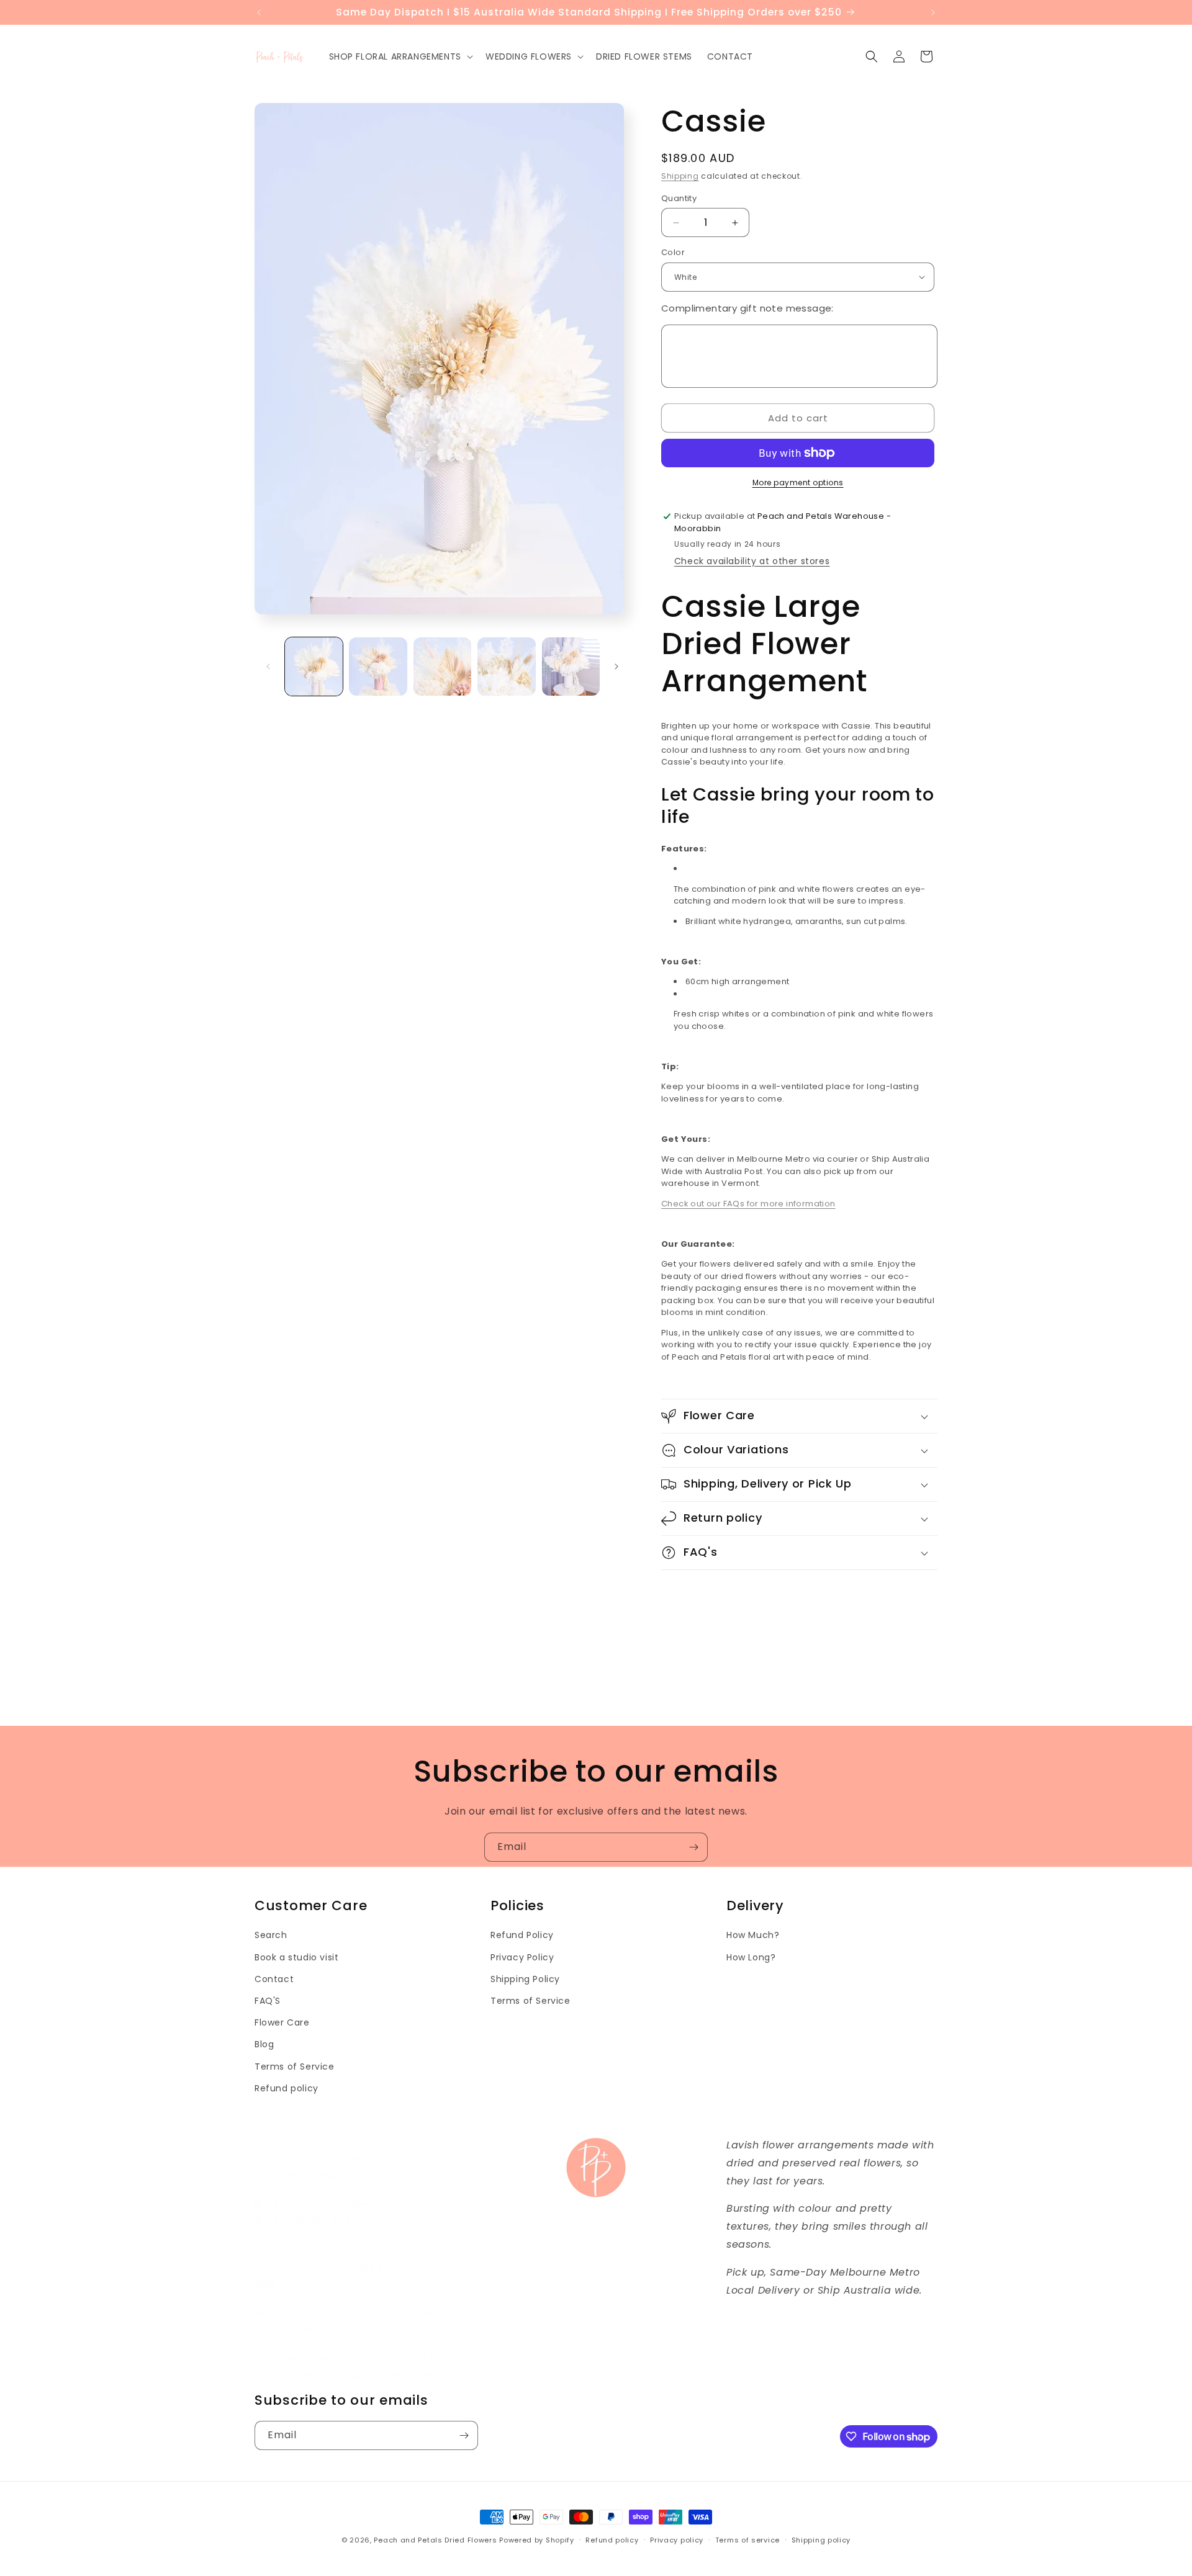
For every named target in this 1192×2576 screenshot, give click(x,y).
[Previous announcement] (259, 12)
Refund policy (287, 2088)
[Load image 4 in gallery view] (506, 666)
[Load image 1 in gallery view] (314, 666)
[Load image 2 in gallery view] (378, 666)
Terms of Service (295, 2067)
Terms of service (747, 2540)
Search (271, 1935)
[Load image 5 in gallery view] (571, 666)
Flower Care (282, 2022)
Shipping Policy (525, 1979)
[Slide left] (268, 666)
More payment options (798, 482)
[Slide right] (616, 666)
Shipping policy (821, 2540)
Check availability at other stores (752, 561)
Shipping (680, 176)
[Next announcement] (933, 12)
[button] (400, 56)
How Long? (751, 1957)
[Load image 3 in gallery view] (442, 666)
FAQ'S (268, 2001)
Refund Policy (522, 1935)
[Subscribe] (693, 1847)
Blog (264, 2044)
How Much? (753, 1935)
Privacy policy (677, 2540)
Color (673, 252)
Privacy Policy (522, 1957)
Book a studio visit (296, 1957)
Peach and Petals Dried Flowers (435, 2540)
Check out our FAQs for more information (748, 1204)
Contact (274, 1979)
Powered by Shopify (537, 2540)
